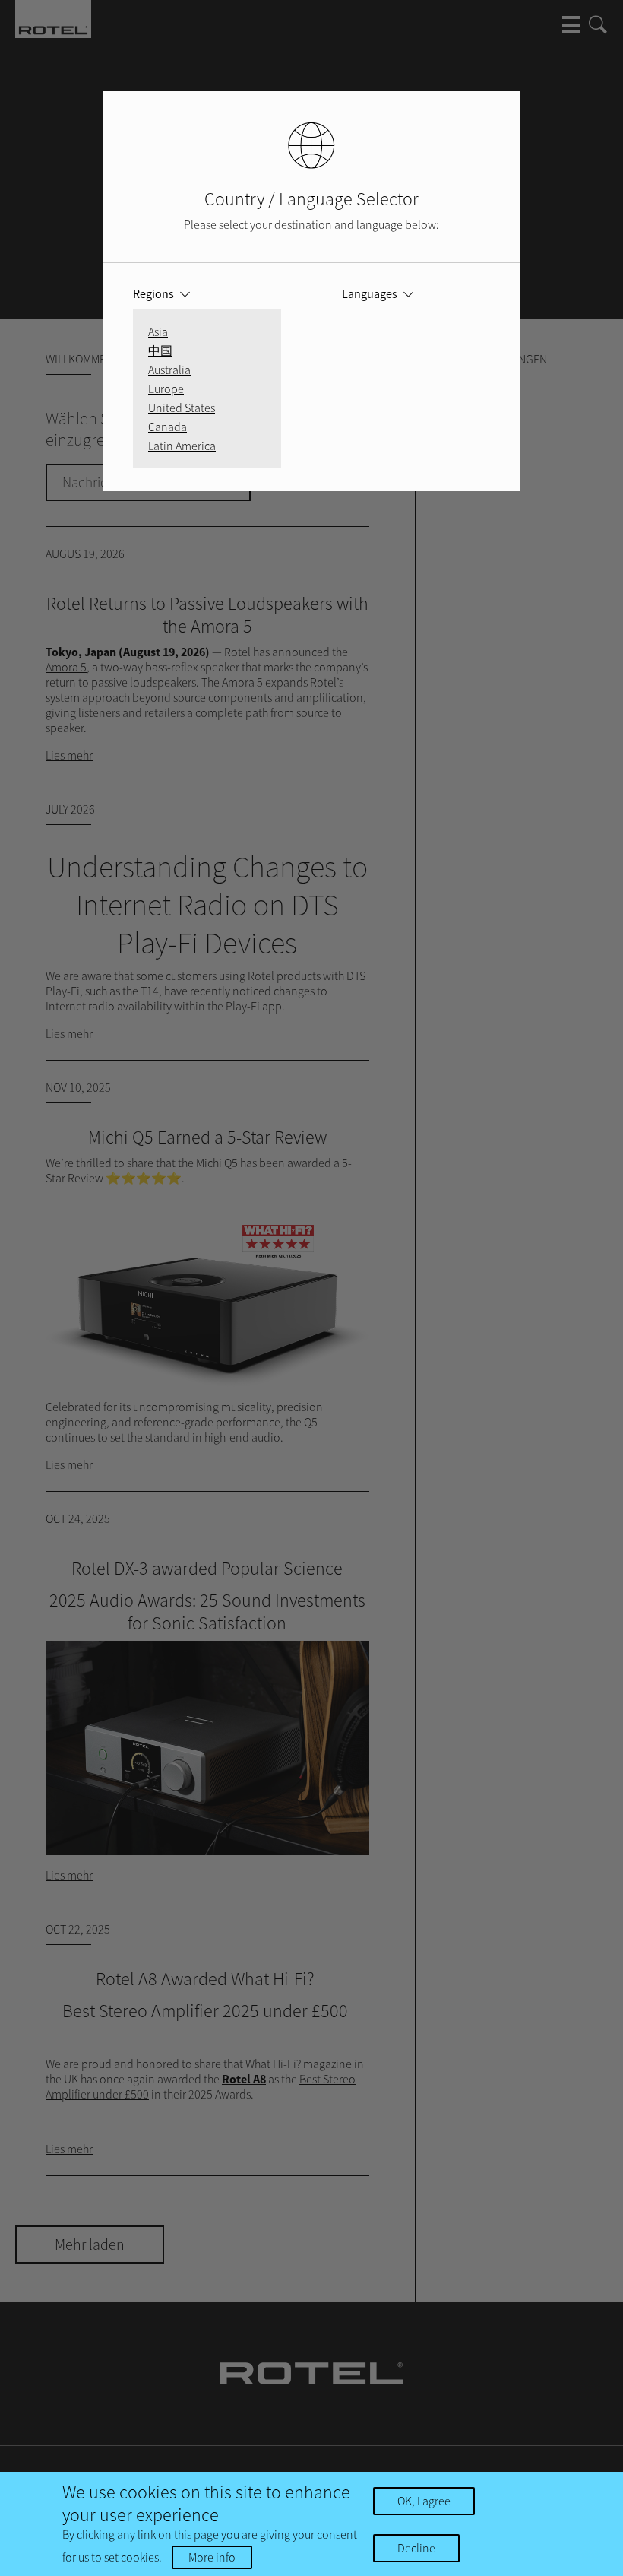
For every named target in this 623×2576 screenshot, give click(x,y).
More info (212, 2557)
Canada (168, 427)
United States (182, 408)
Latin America (182, 446)
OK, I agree (424, 2501)
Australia (169, 370)
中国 (160, 351)
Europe (166, 389)
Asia (158, 332)
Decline (416, 2548)
